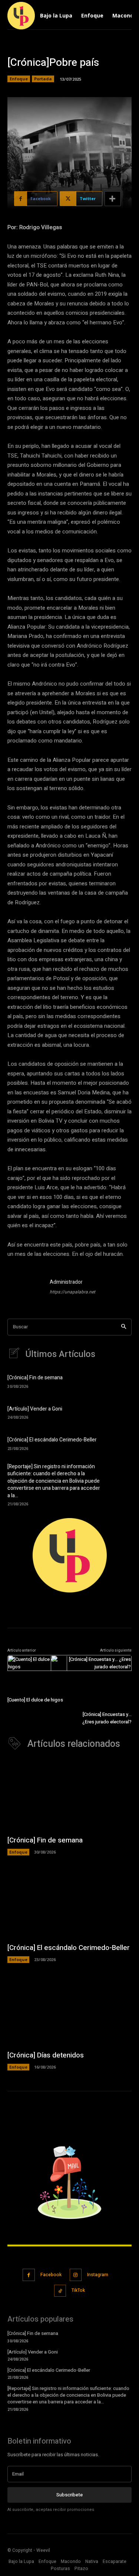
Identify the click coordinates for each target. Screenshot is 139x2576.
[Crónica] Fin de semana (35, 1378)
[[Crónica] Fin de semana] (120, 1381)
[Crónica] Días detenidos (46, 2055)
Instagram (98, 2275)
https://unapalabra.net (72, 1292)
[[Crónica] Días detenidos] (69, 2010)
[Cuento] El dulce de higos (35, 1700)
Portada (43, 79)
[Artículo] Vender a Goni (35, 1409)
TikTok (78, 2290)
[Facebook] (29, 2275)
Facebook (51, 2275)
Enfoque (19, 79)
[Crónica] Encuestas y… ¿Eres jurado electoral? (107, 1718)
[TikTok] (60, 2291)
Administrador (66, 1282)
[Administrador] (25, 1288)
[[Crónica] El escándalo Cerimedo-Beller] (120, 1443)
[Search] (124, 1327)
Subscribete (69, 2495)
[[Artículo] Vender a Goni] (120, 1412)
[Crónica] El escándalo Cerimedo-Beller (52, 1440)
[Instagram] (76, 2275)
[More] (113, 199)
